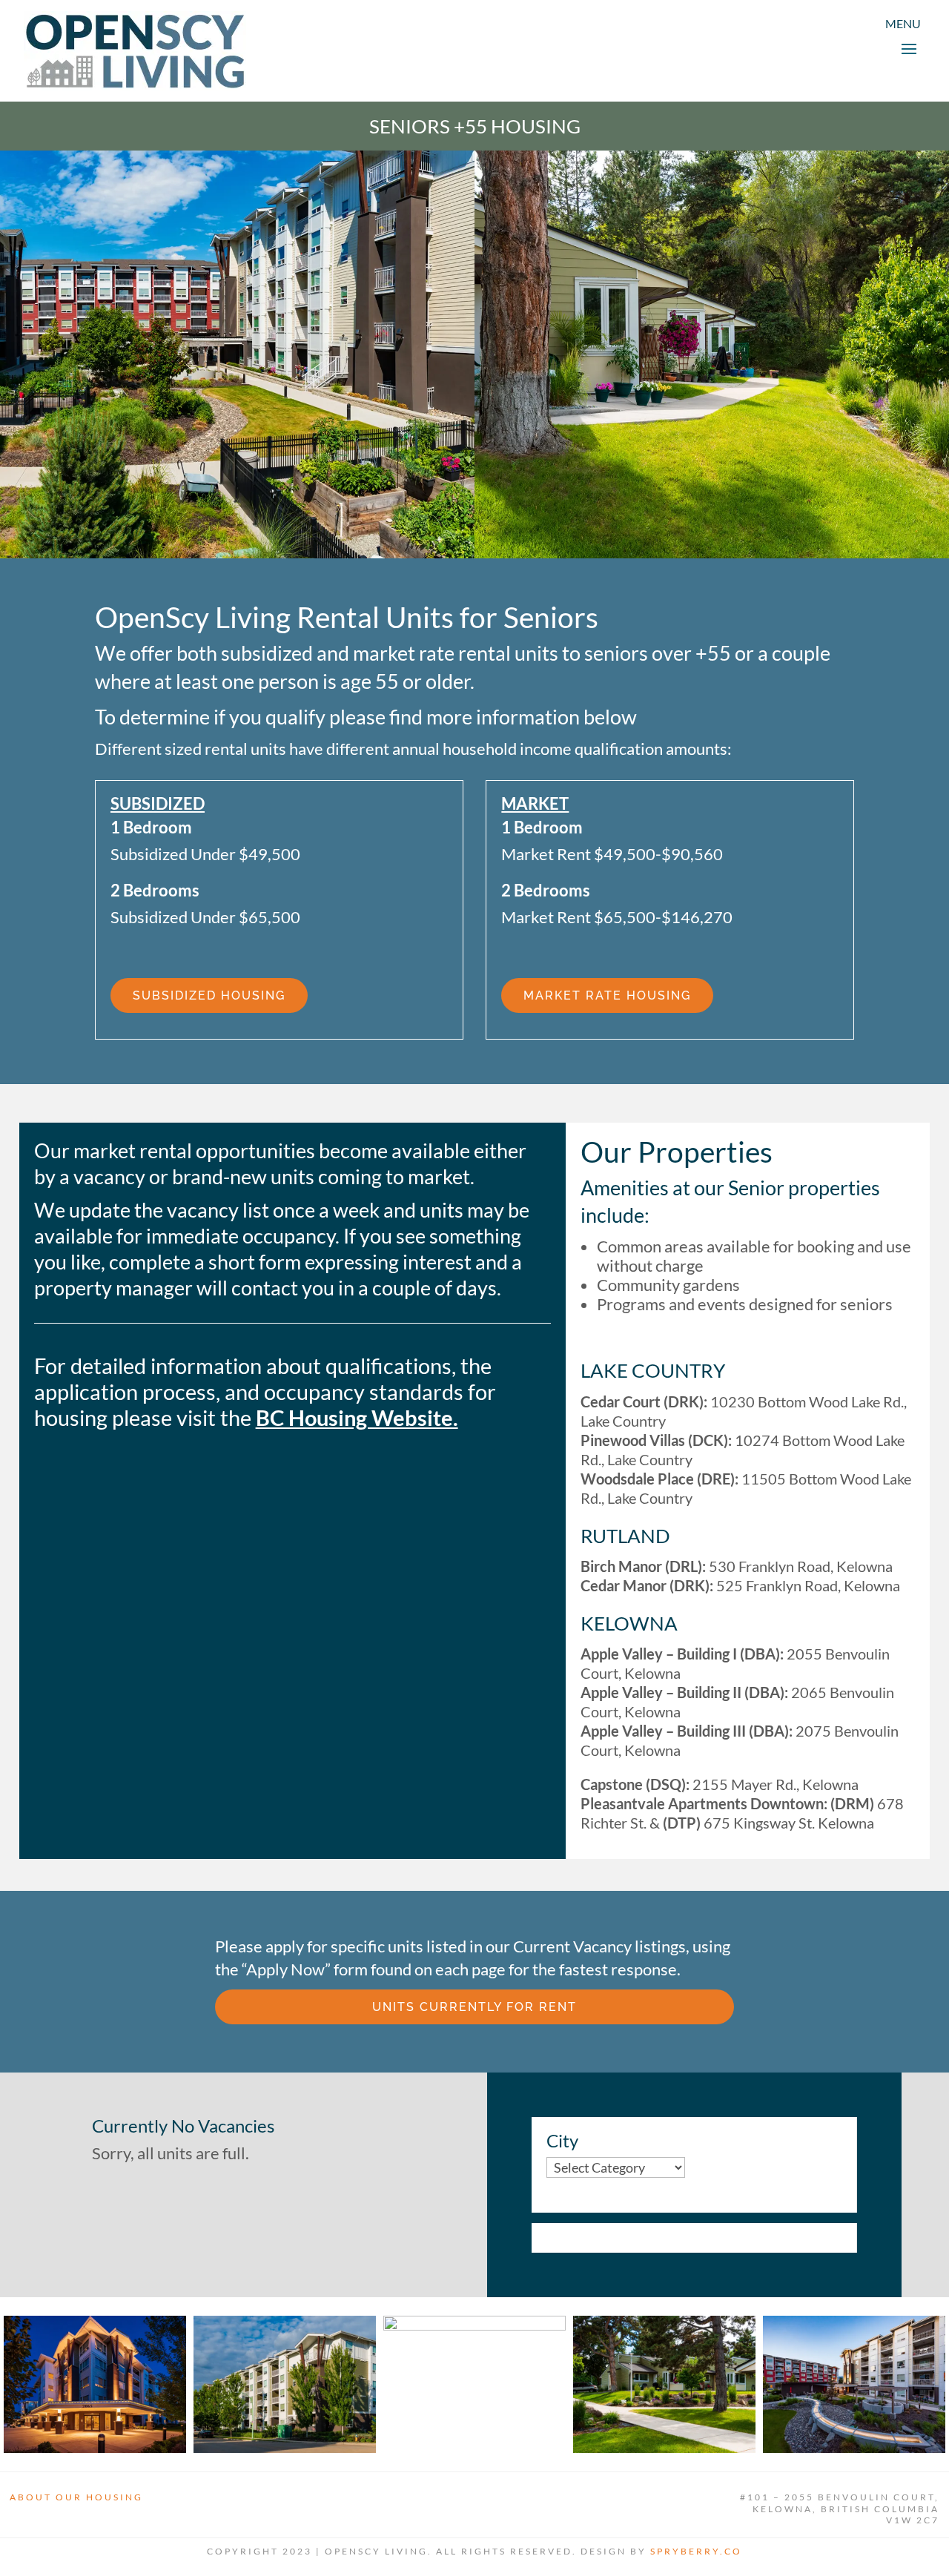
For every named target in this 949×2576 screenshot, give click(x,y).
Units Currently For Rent (474, 2007)
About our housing (76, 2497)
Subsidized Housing (209, 995)
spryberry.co (696, 2551)
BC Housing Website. (357, 1417)
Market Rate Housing (607, 995)
